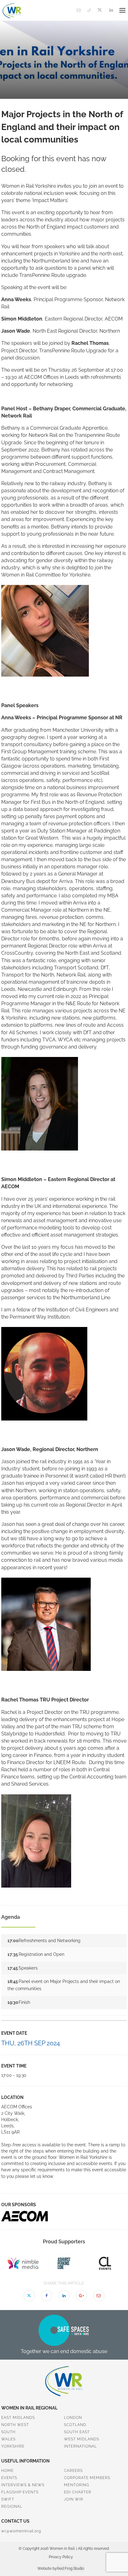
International (80, 2446)
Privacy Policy (61, 2557)
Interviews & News (23, 2485)
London (73, 2418)
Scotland (75, 2425)
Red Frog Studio (71, 2569)
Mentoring (77, 2485)
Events (9, 2478)
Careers (73, 2471)
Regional (12, 2506)
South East (77, 2432)
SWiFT (8, 2499)
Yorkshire (13, 2446)
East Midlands (18, 2418)
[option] (64, 2216)
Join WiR (74, 2499)
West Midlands (82, 2439)
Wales (8, 2439)
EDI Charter (78, 2492)
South (8, 2432)
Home (7, 2471)
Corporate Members (87, 2478)
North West (15, 2425)
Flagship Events (20, 2492)
